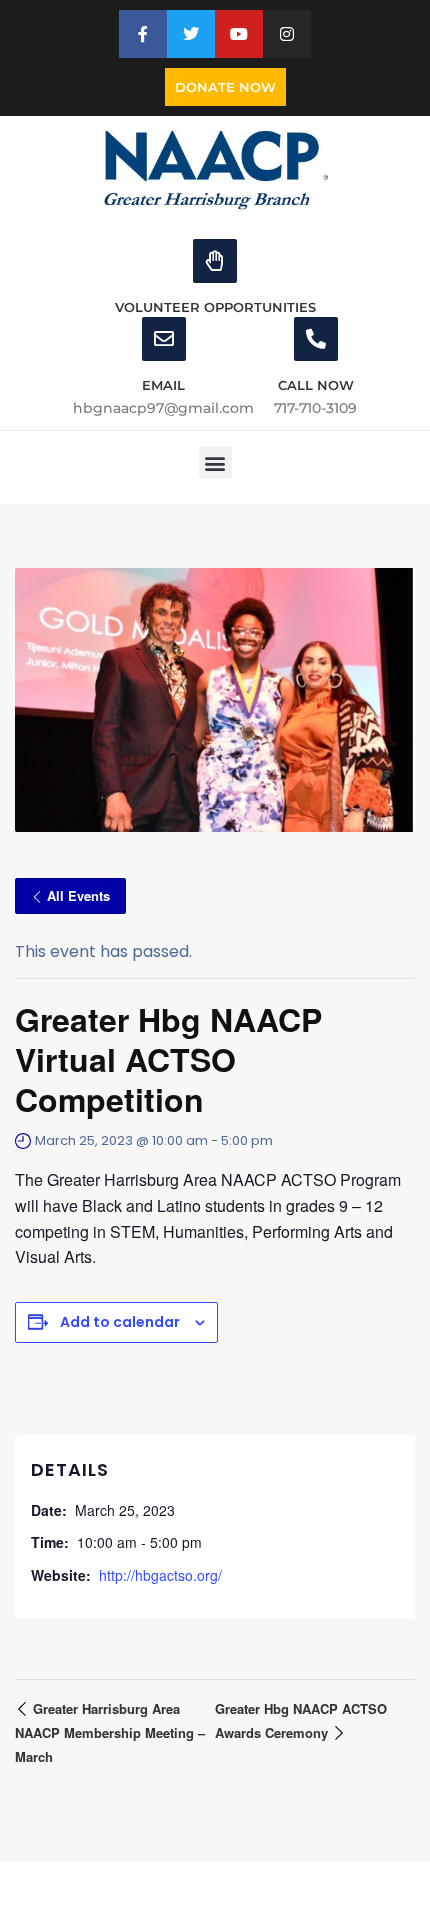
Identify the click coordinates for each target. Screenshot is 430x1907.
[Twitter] (191, 34)
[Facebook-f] (143, 34)
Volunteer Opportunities (215, 307)
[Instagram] (287, 34)
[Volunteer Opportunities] (215, 261)
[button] (215, 462)
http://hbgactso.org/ (160, 1575)
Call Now (316, 385)
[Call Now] (316, 339)
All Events (78, 895)
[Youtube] (239, 34)
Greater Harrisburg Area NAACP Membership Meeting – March (110, 1732)
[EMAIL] (164, 339)
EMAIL (163, 385)
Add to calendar (120, 1322)
